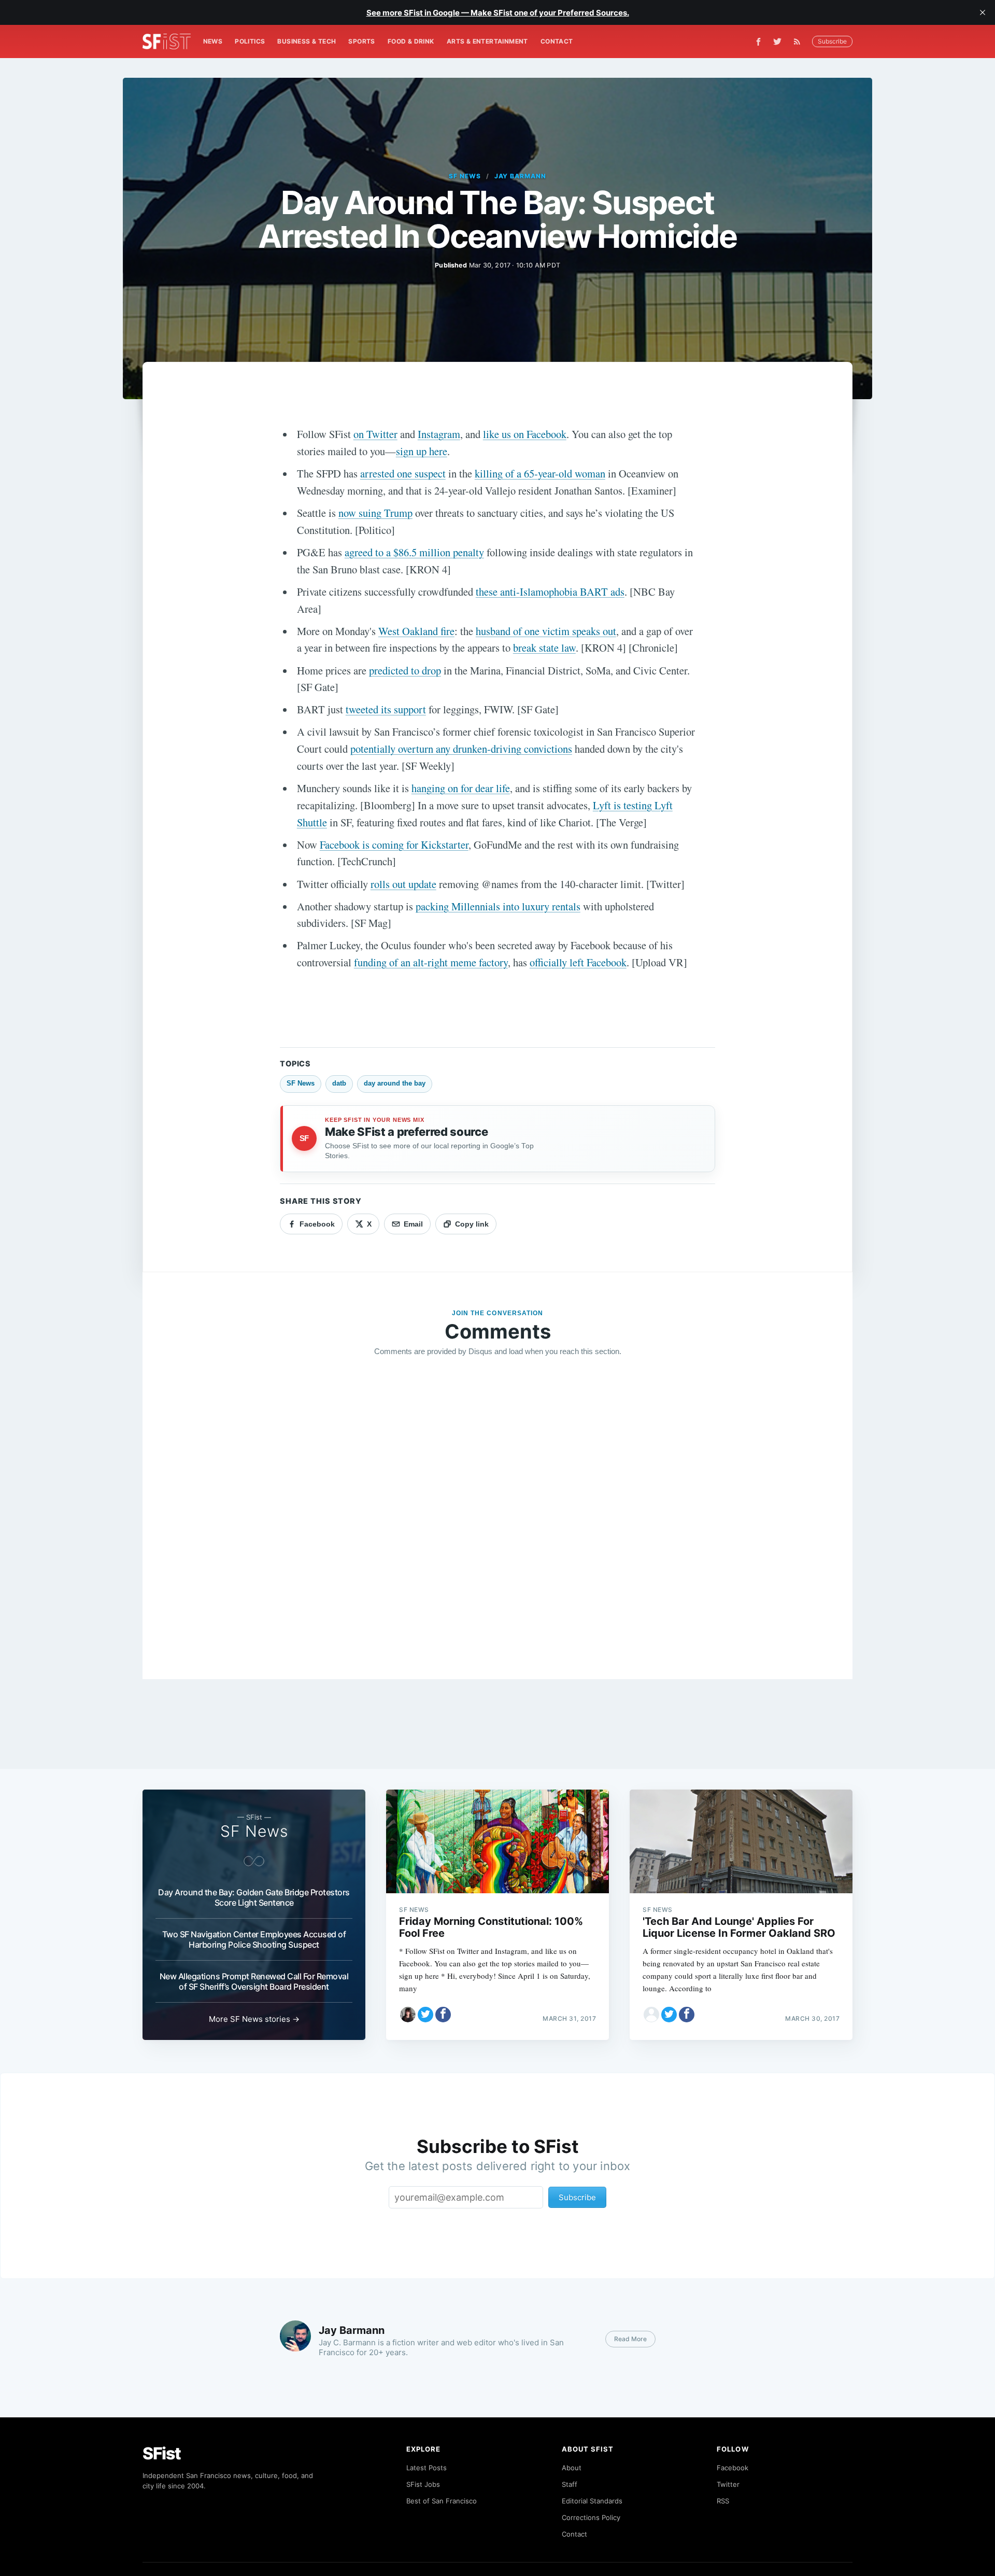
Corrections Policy (591, 2517)
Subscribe (832, 41)
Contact (557, 41)
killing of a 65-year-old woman (540, 473)
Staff (570, 2484)
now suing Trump (375, 513)
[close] (983, 12)
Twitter (728, 2484)
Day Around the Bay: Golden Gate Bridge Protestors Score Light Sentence (254, 1897)
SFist (162, 2453)
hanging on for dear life (461, 788)
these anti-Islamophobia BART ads (550, 592)
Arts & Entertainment (487, 41)
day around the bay (395, 1083)
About (572, 2468)
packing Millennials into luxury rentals (498, 906)
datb (339, 1083)
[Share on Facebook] (443, 2015)
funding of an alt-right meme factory (431, 962)
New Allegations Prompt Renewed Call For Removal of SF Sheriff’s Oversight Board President (254, 1981)
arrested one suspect (403, 473)
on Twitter (375, 434)
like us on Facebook (525, 434)
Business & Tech (307, 41)
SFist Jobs (423, 2484)
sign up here (422, 451)
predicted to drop (405, 670)
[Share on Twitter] (425, 2015)
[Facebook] (758, 42)
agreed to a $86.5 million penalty (414, 552)
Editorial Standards (592, 2501)
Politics (250, 41)
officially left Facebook (578, 962)
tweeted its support (386, 709)
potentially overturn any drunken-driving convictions (461, 749)
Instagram (439, 434)
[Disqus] (497, 1514)
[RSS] (800, 41)
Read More (630, 2339)
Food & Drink (411, 41)
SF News (465, 176)
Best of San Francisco (442, 2501)
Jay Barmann (521, 176)
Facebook (733, 2468)
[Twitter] (777, 41)
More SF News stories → (254, 2019)
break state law (544, 647)
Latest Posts (427, 2468)
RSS (723, 2501)
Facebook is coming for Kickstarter (394, 844)
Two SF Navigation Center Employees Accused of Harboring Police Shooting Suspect (254, 1939)
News (213, 41)
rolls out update (403, 884)
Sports (361, 41)
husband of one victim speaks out (546, 631)
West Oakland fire (416, 631)
